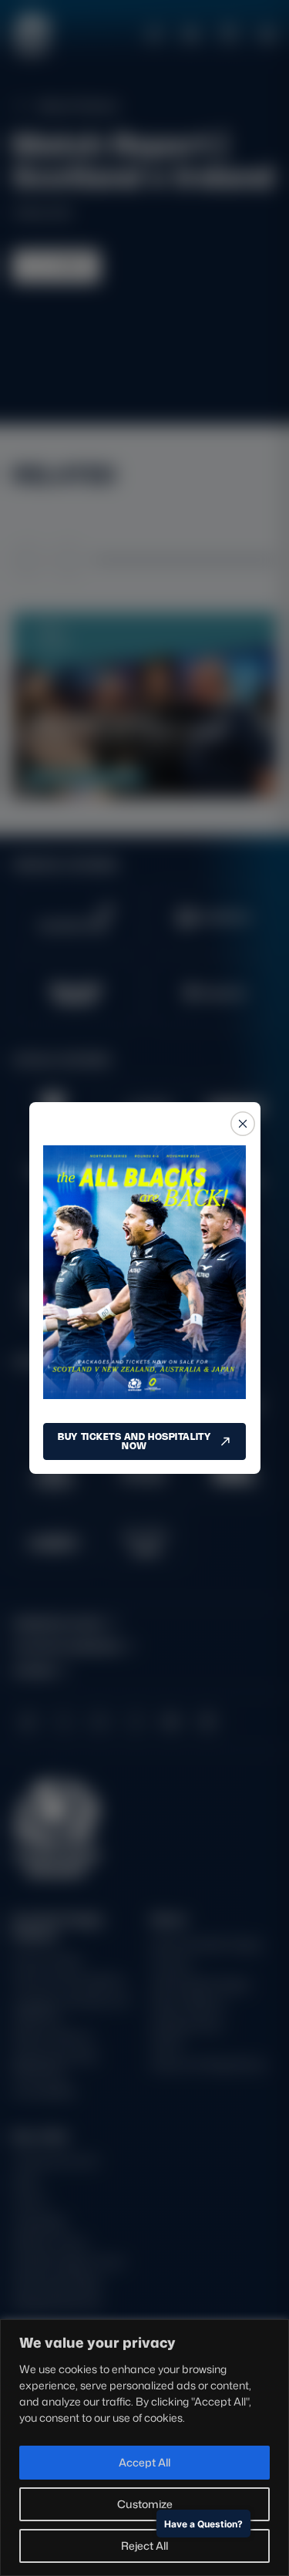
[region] (144, 2448)
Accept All (144, 2462)
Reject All (144, 2546)
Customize (145, 2504)
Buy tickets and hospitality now (134, 1441)
